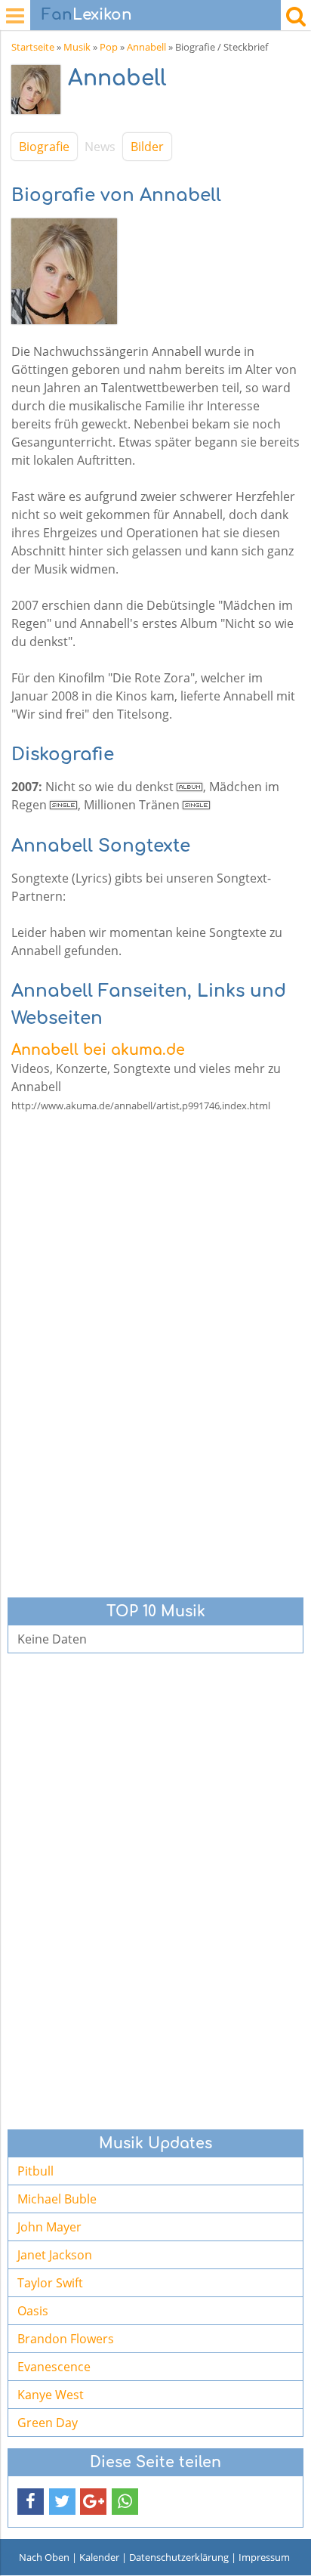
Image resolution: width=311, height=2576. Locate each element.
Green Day (48, 2423)
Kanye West (51, 2395)
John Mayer (49, 2227)
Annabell (146, 47)
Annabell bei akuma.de (98, 1050)
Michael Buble (57, 2199)
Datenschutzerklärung (179, 2557)
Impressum (264, 2557)
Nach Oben (44, 2557)
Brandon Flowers (66, 2339)
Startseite (33, 47)
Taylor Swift (50, 2283)
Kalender (99, 2557)
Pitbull (35, 2171)
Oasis (33, 2311)
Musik (77, 47)
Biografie (44, 147)
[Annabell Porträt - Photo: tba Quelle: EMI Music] (40, 93)
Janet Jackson (55, 2255)
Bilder (147, 147)
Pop (109, 47)
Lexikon (87, 15)
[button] (31, 2502)
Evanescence (54, 2367)
